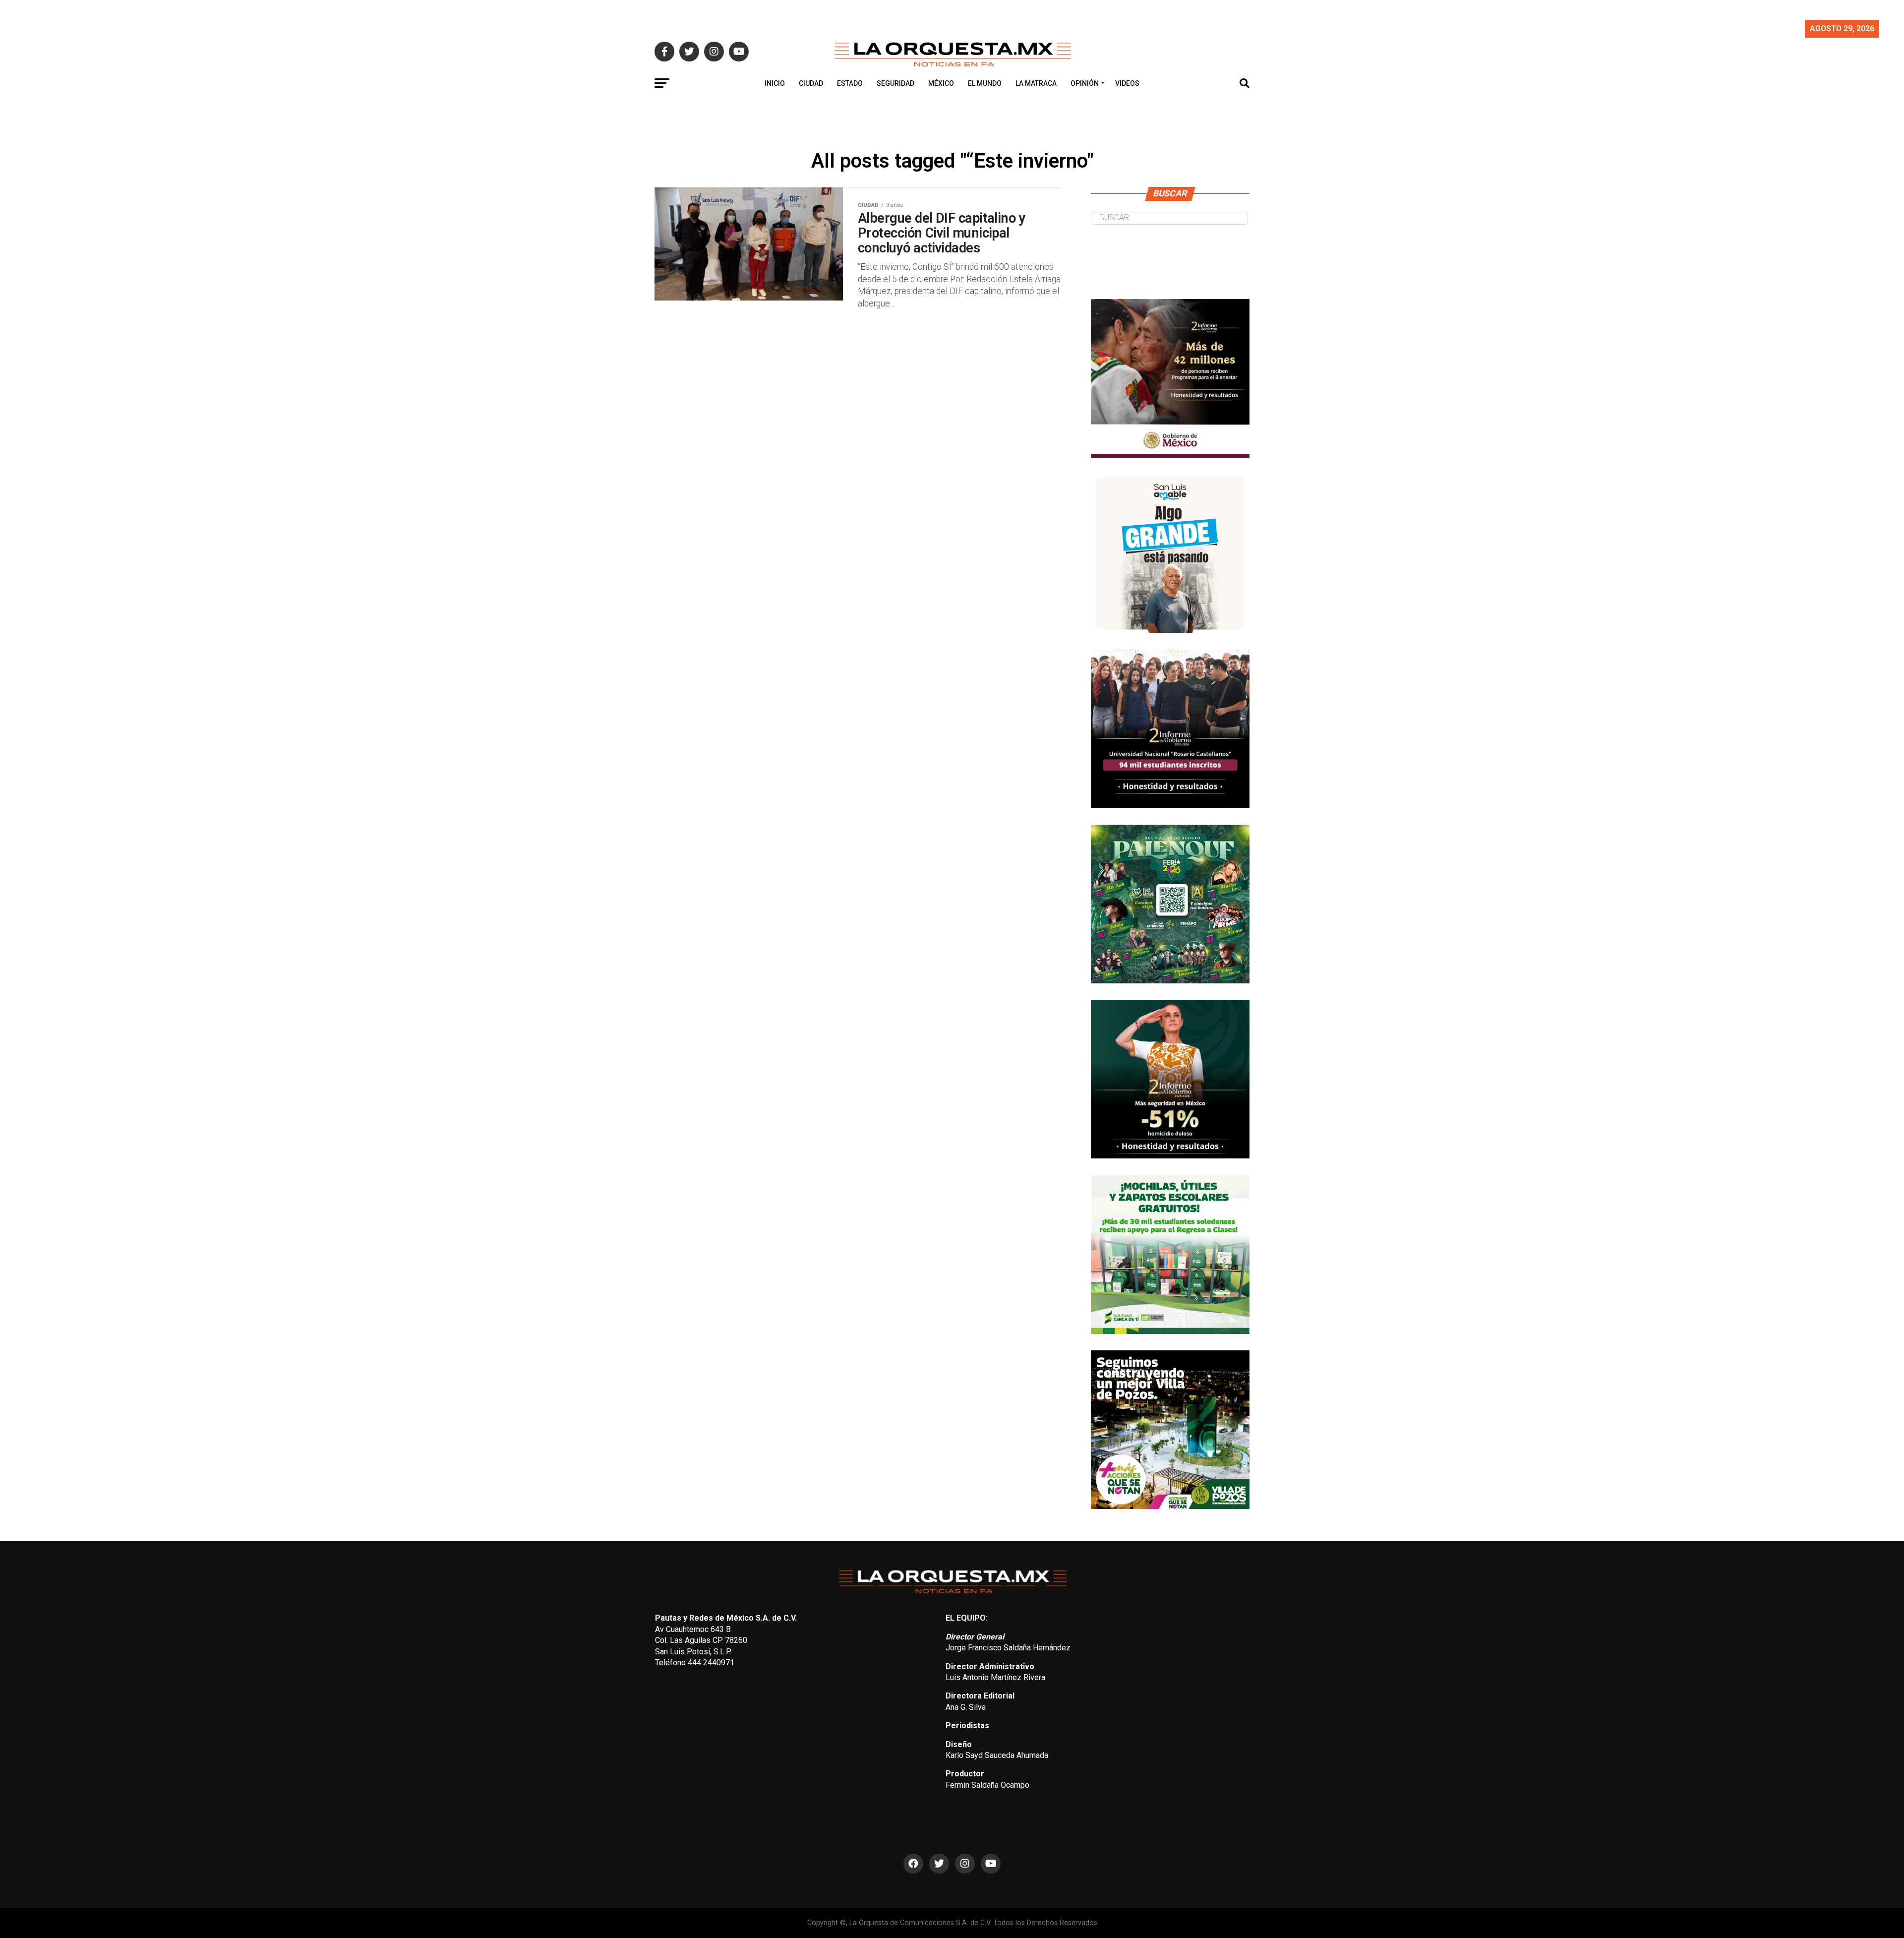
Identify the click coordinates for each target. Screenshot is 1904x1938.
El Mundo (985, 83)
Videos (1127, 83)
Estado (850, 83)
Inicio (775, 83)
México (941, 83)
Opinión (1085, 83)
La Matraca (1036, 83)
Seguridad (895, 83)
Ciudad (811, 83)
